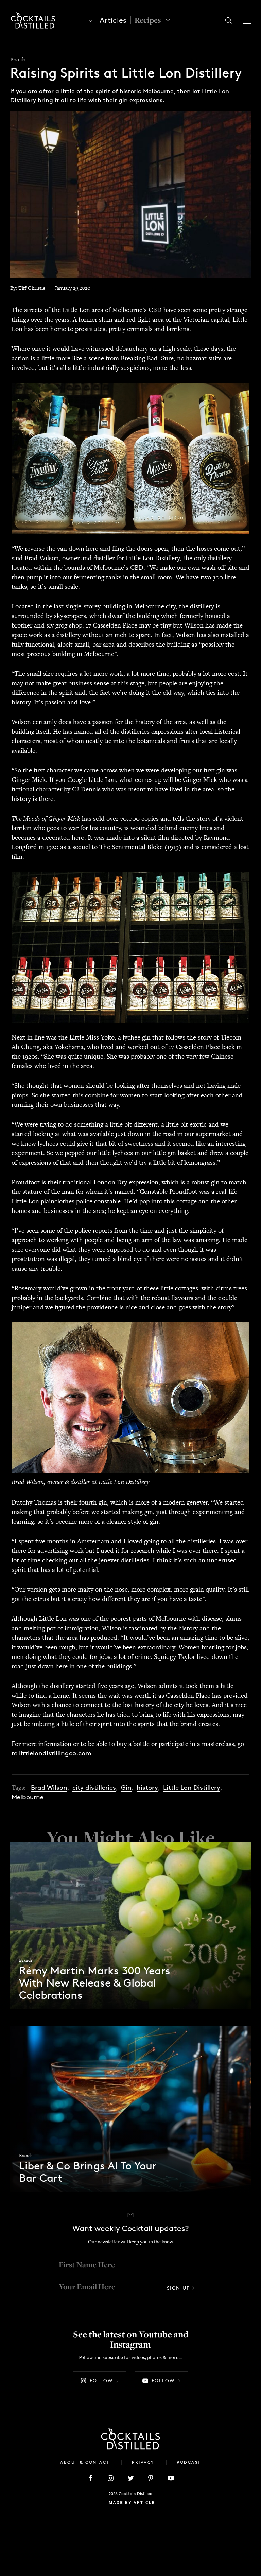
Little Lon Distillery (192, 1788)
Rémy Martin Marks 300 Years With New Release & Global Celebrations (95, 1983)
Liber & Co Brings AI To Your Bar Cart (88, 2172)
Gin (126, 1788)
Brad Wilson (49, 1788)
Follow (101, 2380)
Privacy (144, 2462)
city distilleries (94, 1788)
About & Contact (86, 2462)
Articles (113, 20)
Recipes (148, 20)
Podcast (189, 2462)
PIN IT (131, 458)
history (147, 1788)
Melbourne (28, 1797)
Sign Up (178, 2288)
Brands (18, 59)
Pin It (131, 194)
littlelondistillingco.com (55, 1753)
